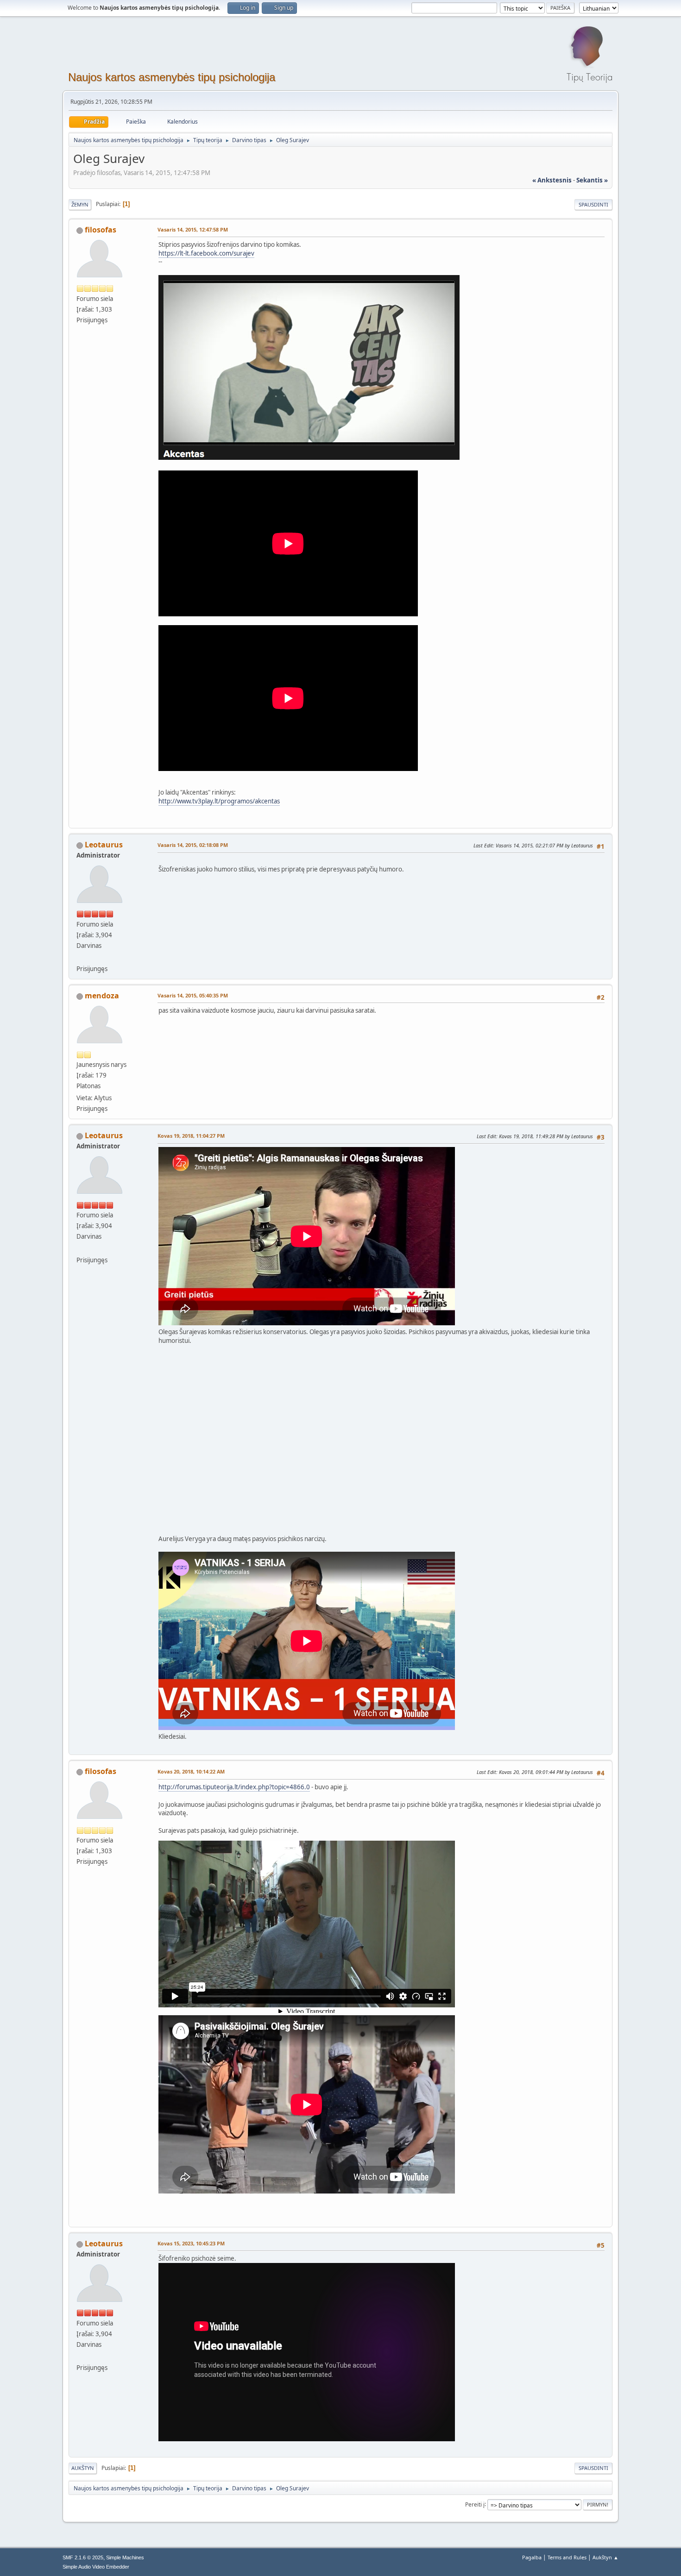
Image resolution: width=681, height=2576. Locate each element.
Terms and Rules (567, 2557)
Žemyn (80, 204)
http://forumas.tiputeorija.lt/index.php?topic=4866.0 (234, 1787)
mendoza (102, 996)
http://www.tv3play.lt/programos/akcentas (219, 801)
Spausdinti (593, 204)
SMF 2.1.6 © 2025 (83, 2557)
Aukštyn (83, 2468)
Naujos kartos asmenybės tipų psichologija (172, 77)
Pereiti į (475, 2504)
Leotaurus (104, 845)
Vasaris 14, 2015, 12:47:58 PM (193, 229)
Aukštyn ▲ (605, 2557)
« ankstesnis (552, 180)
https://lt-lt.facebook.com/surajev (206, 253)
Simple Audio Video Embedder (96, 2567)
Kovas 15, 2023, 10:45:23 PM (191, 2243)
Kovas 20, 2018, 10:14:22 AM (191, 1771)
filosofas (101, 230)
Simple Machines (125, 2557)
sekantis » (592, 180)
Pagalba (532, 2557)
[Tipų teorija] (80, 958)
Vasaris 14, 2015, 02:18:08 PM (193, 845)
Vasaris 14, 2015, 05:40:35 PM (193, 995)
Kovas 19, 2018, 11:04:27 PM (191, 1136)
